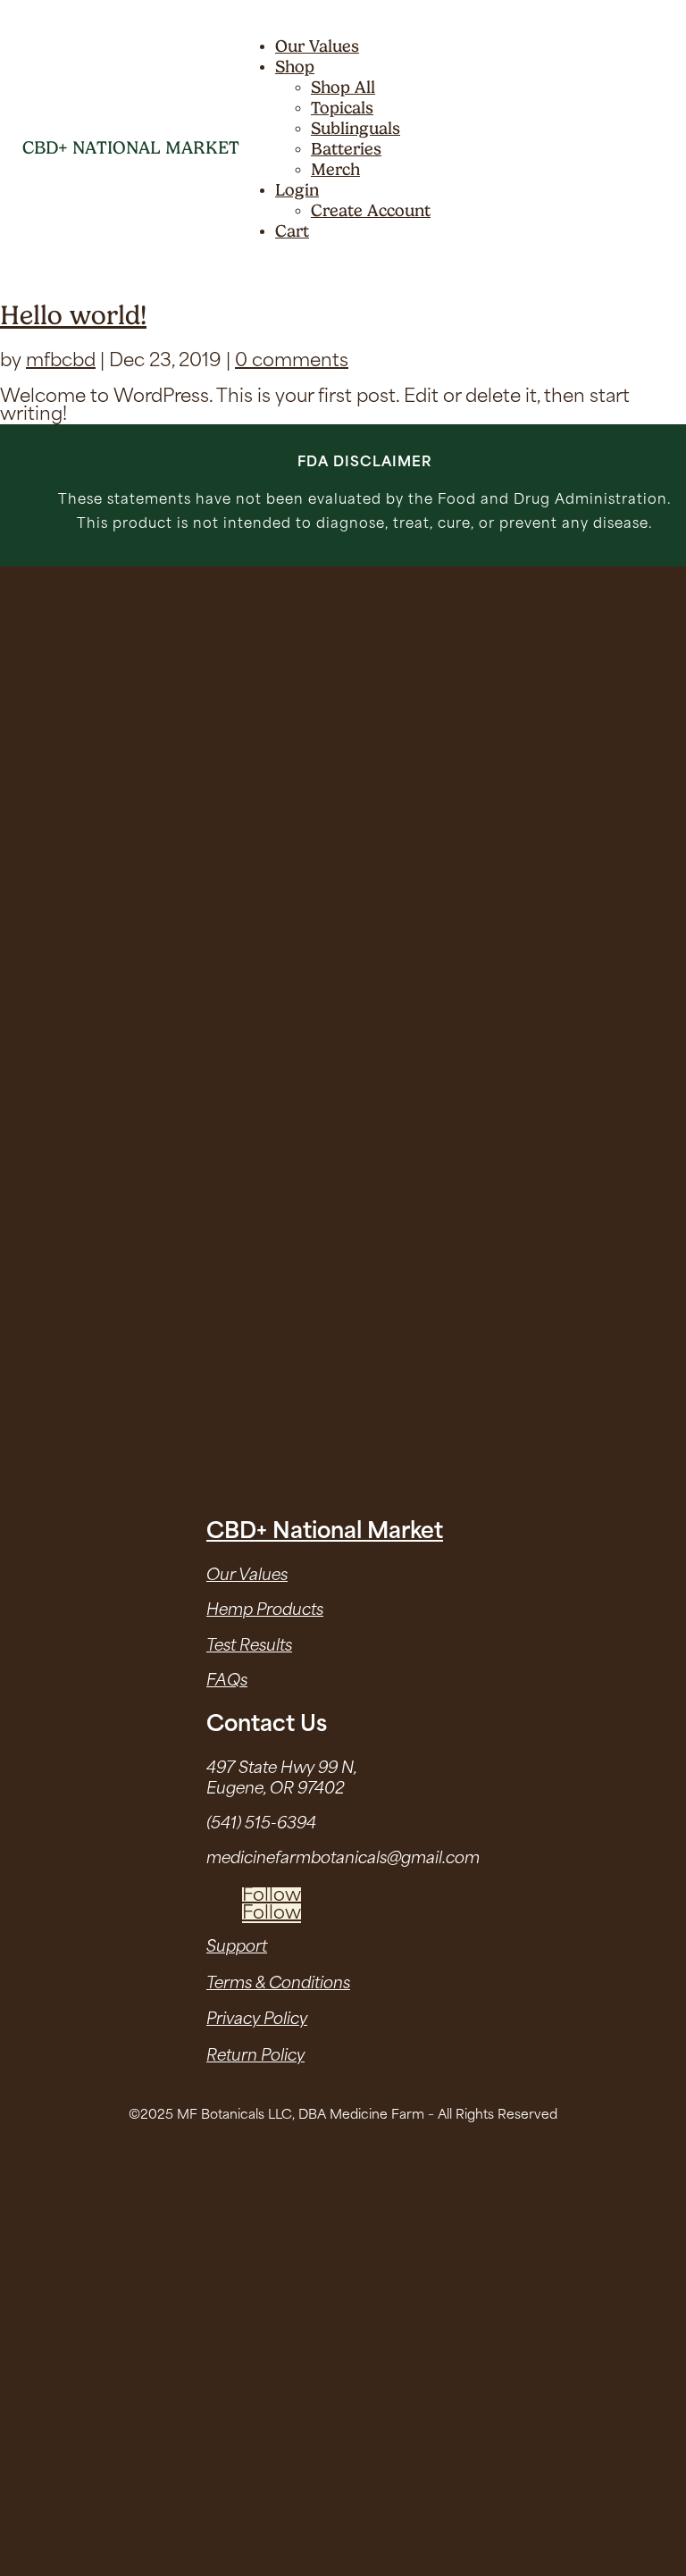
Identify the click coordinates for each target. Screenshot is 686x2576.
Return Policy (255, 2057)
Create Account (371, 210)
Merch (335, 169)
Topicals (342, 108)
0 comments (292, 362)
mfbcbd (61, 362)
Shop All (343, 87)
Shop (295, 67)
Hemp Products (265, 1611)
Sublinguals (356, 128)
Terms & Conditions (278, 1984)
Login (297, 190)
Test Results (249, 1647)
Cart (292, 231)
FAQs (227, 1681)
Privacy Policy (257, 2020)
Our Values (317, 46)
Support (237, 1948)
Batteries (346, 149)
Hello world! (73, 315)
